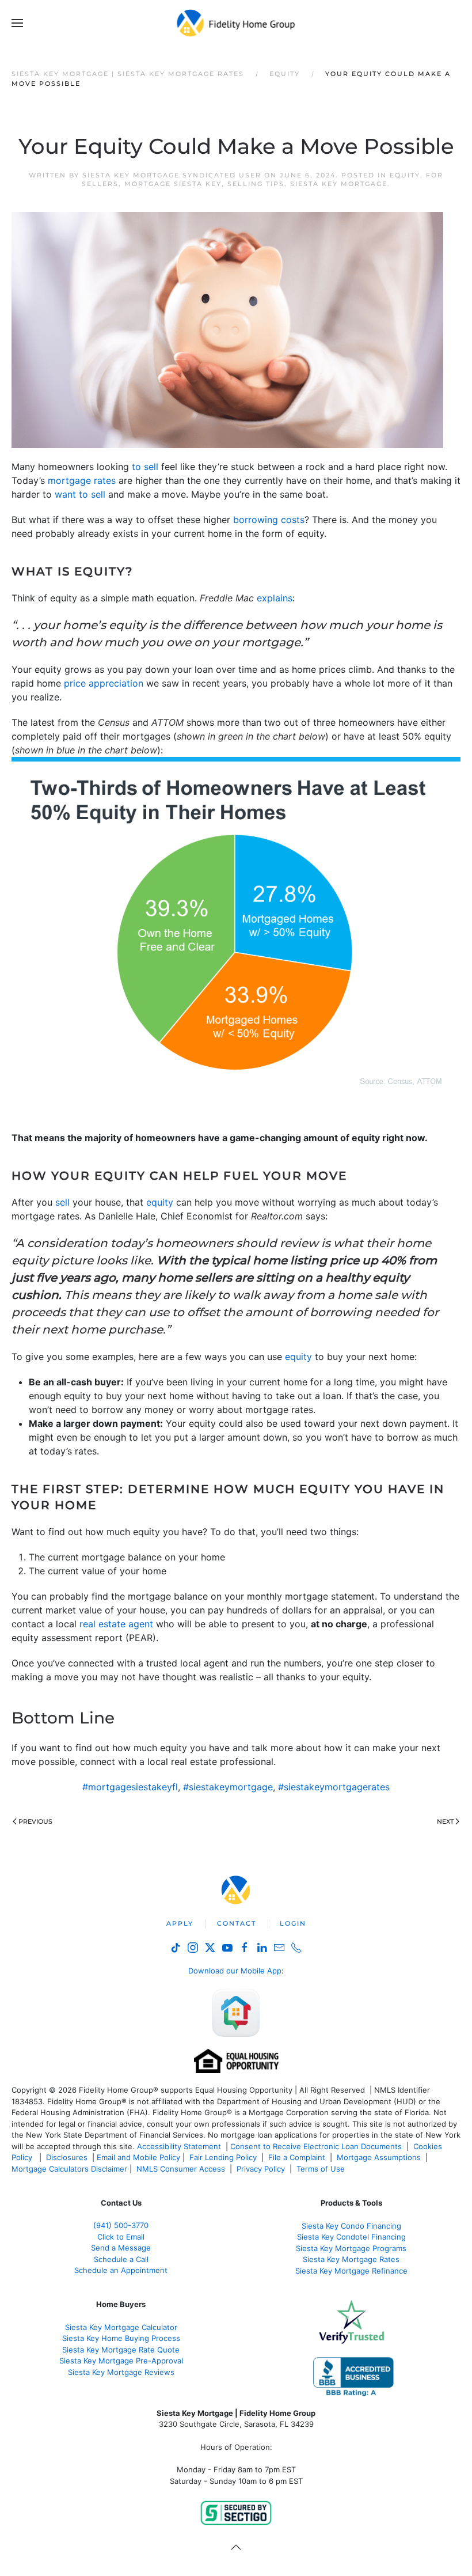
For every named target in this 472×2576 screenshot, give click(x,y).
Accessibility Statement (179, 2146)
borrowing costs (269, 520)
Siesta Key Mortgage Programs (351, 2248)
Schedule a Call (121, 2259)
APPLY (180, 1923)
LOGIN (293, 1923)
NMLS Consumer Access (181, 2169)
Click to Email (121, 2237)
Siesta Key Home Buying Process (121, 2338)
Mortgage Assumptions (379, 2157)
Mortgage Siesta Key (173, 184)
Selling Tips (256, 184)
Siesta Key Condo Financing (351, 2226)
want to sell (80, 494)
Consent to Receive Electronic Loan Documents (316, 2146)
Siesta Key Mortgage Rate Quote (121, 2350)
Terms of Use (322, 2169)
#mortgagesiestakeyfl (130, 1787)
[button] (17, 23)
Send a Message (121, 2248)
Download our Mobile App (235, 1971)
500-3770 (131, 2225)
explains (275, 598)
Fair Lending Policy (223, 2157)
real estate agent (116, 1624)
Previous (35, 1821)
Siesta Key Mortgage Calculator (121, 2327)
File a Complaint (298, 2157)
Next (445, 1821)
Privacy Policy (261, 2169)
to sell (145, 467)
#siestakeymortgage (228, 1787)
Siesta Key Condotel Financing (351, 2237)
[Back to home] (236, 23)
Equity (405, 175)
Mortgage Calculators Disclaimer (69, 2169)
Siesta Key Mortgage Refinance (351, 2271)
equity (160, 1202)
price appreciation (104, 683)
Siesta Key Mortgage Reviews (121, 2372)
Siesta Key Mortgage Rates (351, 2259)
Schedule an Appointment (121, 2270)
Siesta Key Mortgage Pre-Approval (121, 2361)
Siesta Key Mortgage (339, 184)
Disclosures (67, 2157)
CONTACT (237, 1923)
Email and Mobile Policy (138, 2157)
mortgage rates (82, 480)
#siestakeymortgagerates (334, 1787)
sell (62, 1202)
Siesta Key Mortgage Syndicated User (172, 175)
